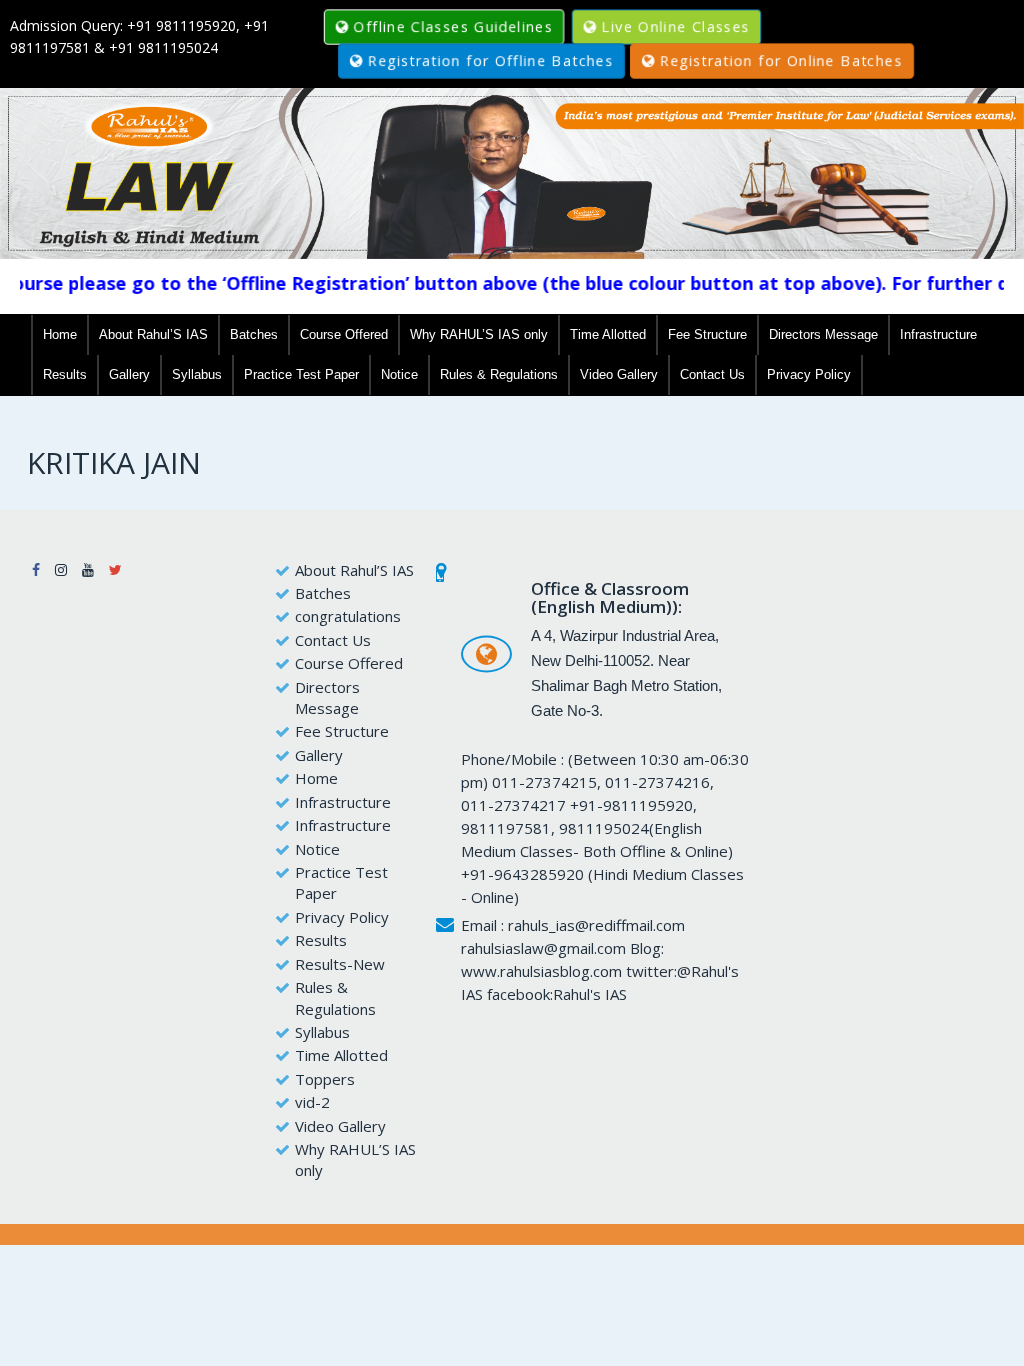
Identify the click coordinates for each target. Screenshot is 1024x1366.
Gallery (129, 374)
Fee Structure (707, 334)
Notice (399, 374)
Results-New (340, 964)
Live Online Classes (675, 26)
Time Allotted (608, 334)
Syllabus (197, 374)
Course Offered (344, 334)
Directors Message (823, 334)
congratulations (348, 616)
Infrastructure (938, 334)
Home (60, 334)
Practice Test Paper (301, 374)
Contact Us (712, 374)
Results (65, 374)
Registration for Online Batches (781, 60)
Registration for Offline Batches (490, 60)
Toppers (325, 1079)
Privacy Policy (809, 374)
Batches (254, 334)
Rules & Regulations (499, 374)
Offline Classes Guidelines (453, 26)
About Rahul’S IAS (153, 334)
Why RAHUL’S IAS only (479, 334)
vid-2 (312, 1102)
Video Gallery (619, 374)
